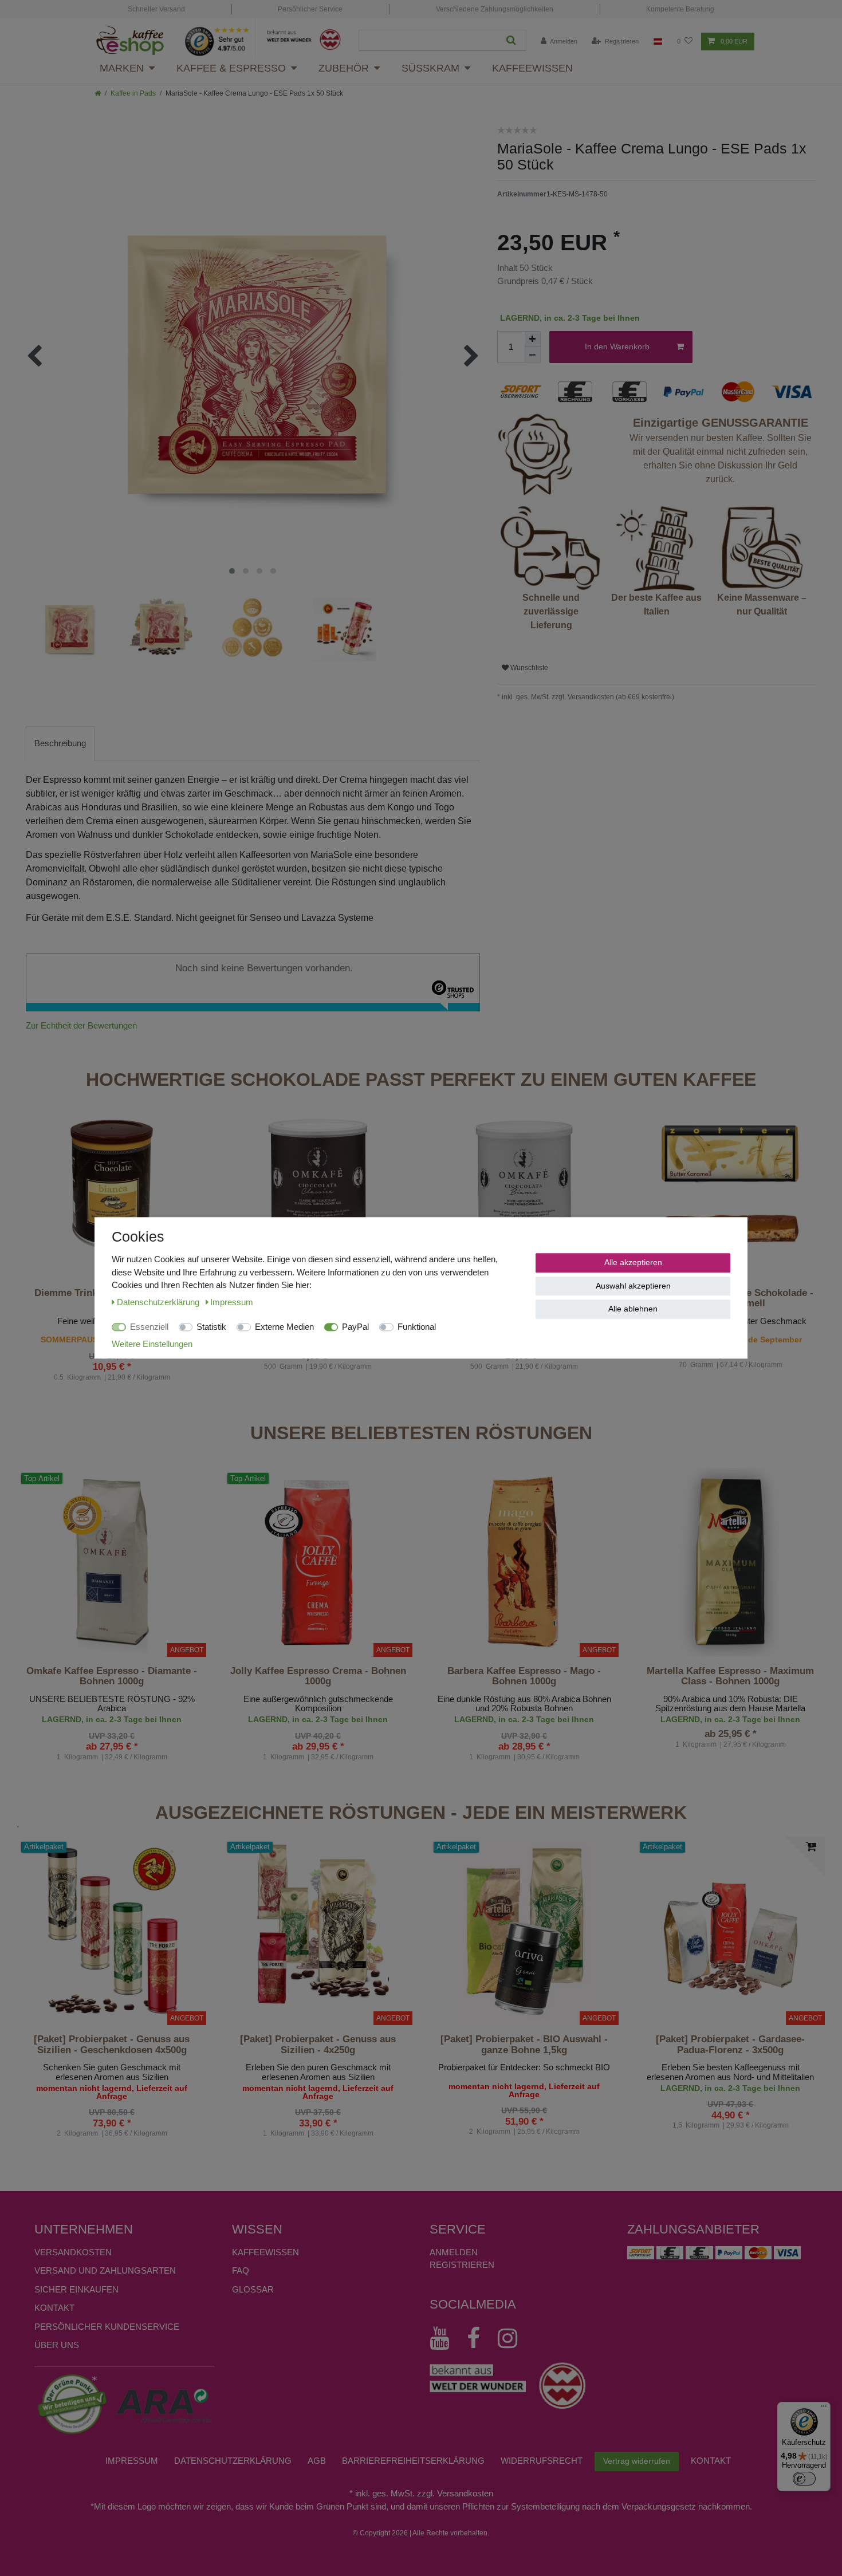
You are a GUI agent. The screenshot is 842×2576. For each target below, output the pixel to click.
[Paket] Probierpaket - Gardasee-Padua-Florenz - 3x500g (730, 2045)
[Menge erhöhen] (533, 339)
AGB (317, 2461)
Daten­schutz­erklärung (233, 2461)
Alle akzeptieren (633, 1262)
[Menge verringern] (533, 355)
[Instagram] (513, 2338)
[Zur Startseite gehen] (98, 93)
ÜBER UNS (57, 2345)
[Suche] (511, 40)
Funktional (417, 1327)
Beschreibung (60, 743)
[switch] (804, 2479)
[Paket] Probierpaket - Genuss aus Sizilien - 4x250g (318, 2045)
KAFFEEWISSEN (265, 2252)
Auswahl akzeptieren (633, 1286)
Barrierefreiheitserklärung (413, 2461)
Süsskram (430, 68)
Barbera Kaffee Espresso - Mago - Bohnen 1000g (524, 1676)
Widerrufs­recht (542, 2461)
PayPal (355, 1327)
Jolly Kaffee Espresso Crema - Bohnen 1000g (318, 1676)
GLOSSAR (253, 2289)
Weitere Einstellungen (152, 1344)
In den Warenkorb (617, 346)
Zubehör (344, 68)
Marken (122, 68)
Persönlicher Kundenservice (107, 2327)
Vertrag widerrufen (637, 2461)
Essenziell (149, 1327)
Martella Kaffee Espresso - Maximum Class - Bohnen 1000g (730, 1676)
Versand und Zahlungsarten (105, 2270)
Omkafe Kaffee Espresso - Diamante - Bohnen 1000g (112, 1676)
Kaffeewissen (532, 68)
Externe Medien (284, 1327)
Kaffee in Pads (133, 93)
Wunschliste (528, 668)
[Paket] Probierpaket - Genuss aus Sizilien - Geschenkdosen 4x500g (112, 2045)
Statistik (211, 1327)
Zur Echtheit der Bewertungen (81, 1025)
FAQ (241, 2270)
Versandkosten (73, 2252)
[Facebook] (479, 2338)
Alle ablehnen (633, 1309)
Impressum (132, 2461)
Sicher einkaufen (76, 2289)
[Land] (658, 42)
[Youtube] (445, 2338)
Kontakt (54, 2308)
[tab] (60, 744)
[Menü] (824, 2409)
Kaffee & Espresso (231, 68)
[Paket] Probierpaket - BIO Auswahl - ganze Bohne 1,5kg (524, 2045)
